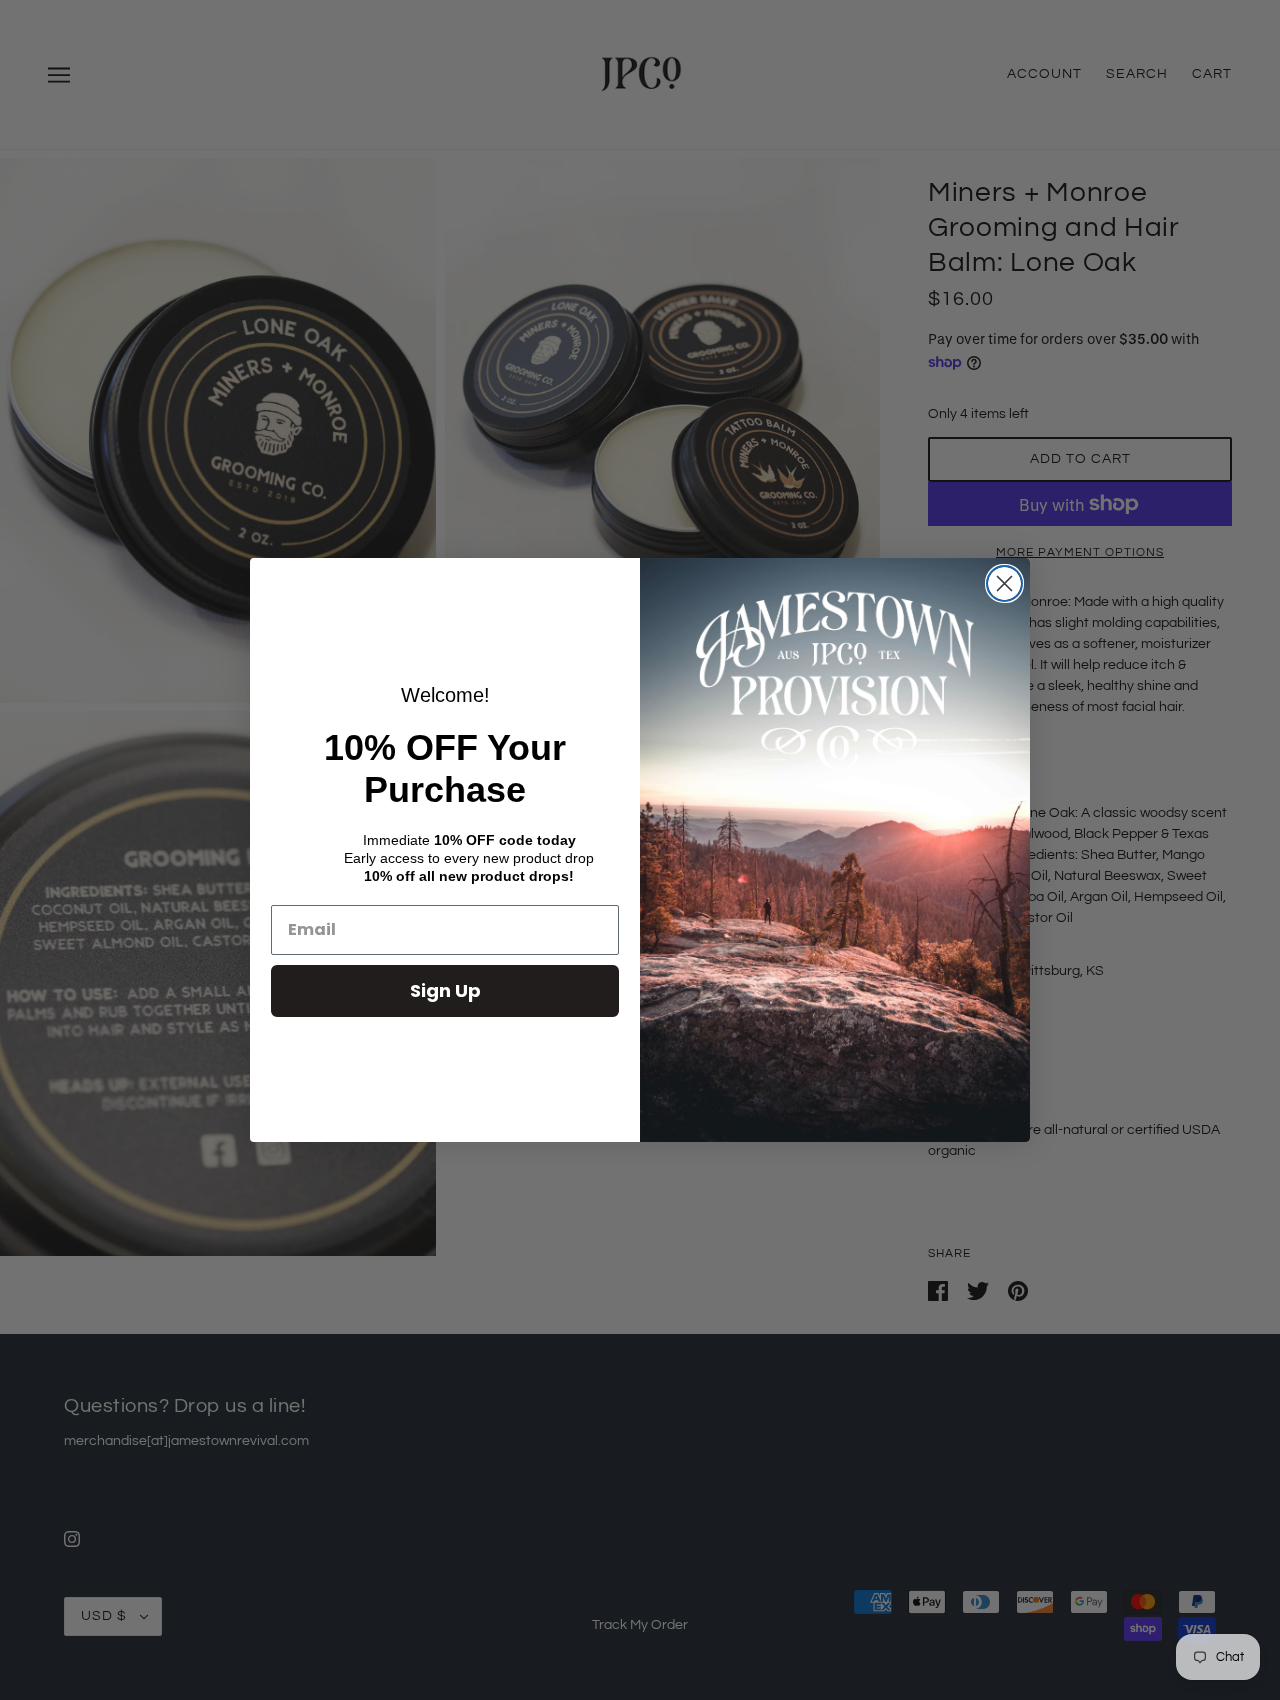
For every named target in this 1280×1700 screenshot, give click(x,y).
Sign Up (445, 990)
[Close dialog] (1004, 583)
